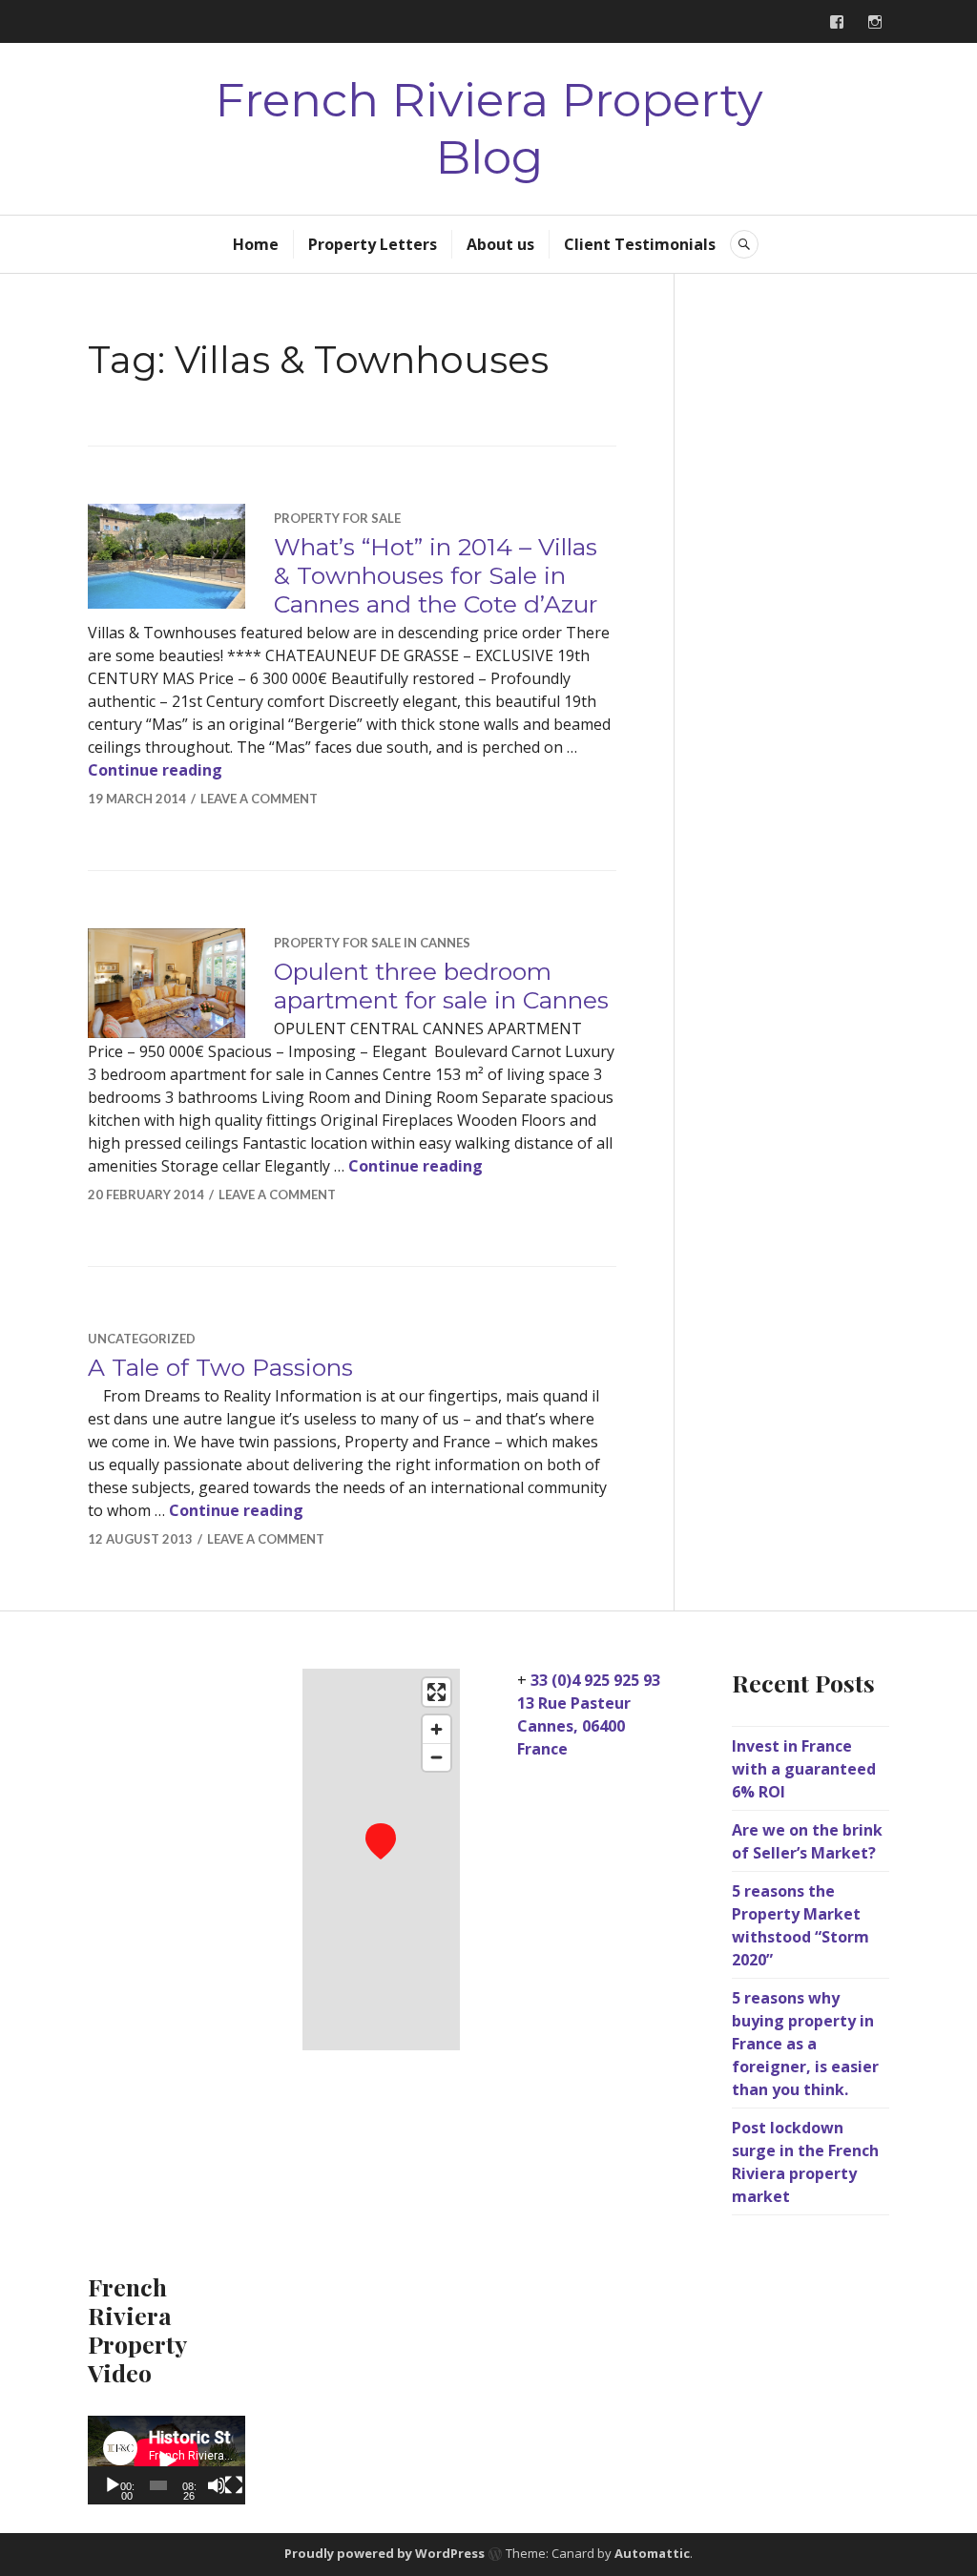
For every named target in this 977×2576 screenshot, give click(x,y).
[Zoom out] (437, 1757)
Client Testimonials (640, 244)
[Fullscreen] (234, 2485)
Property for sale (337, 518)
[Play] (113, 2485)
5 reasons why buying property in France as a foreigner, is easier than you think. (805, 2044)
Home (256, 244)
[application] (166, 2460)
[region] (381, 1859)
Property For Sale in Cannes (372, 943)
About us (500, 244)
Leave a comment (259, 799)
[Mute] (217, 2485)
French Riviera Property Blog (489, 128)
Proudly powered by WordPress (385, 2554)
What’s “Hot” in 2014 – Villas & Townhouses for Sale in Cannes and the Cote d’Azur (436, 575)
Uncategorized (142, 1339)
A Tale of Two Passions (220, 1367)
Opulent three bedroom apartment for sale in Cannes (441, 986)
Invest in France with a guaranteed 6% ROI (804, 1769)
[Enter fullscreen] (437, 1692)
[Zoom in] (437, 1729)
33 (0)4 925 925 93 (595, 1680)
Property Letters (373, 244)
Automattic (652, 2554)
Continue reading (155, 770)
